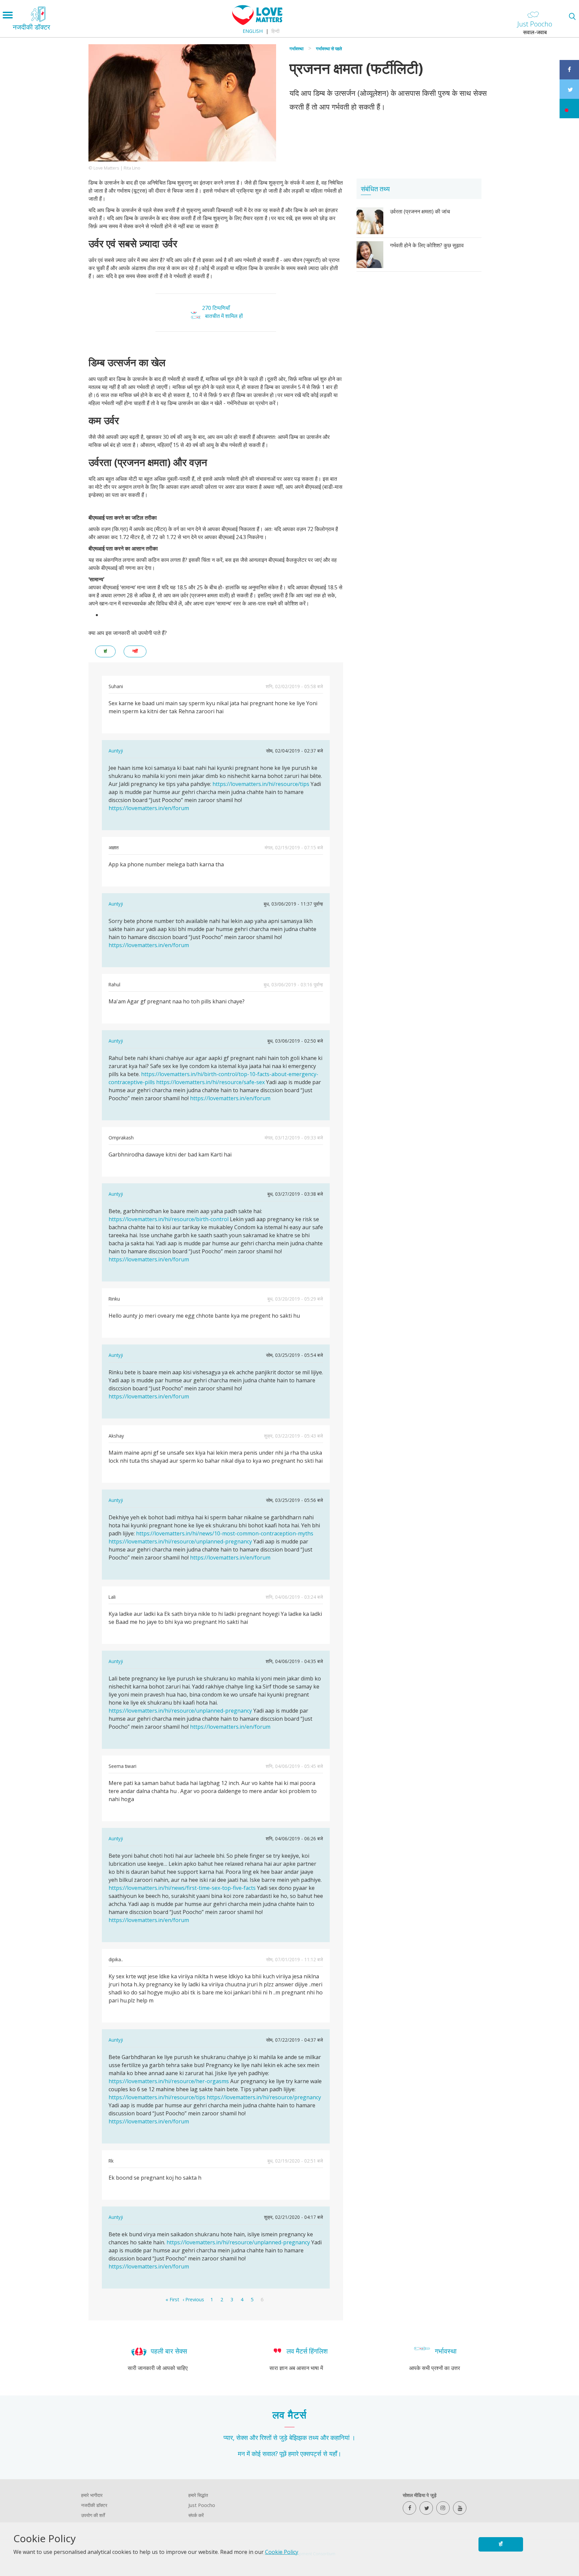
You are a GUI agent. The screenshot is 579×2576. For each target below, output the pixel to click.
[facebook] (409, 2508)
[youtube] (460, 2508)
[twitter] (426, 2508)
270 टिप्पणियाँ (216, 308)
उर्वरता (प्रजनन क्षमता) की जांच (420, 211)
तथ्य (314, 2437)
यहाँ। (335, 2454)
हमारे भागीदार (92, 2495)
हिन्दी (275, 31)
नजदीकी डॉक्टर (94, 2505)
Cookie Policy (282, 2552)
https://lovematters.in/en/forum (149, 808)
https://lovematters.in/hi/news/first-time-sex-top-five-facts (182, 1888)
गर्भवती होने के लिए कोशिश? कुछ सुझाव (427, 245)
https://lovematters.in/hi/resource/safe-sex (210, 1082)
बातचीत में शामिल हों (224, 316)
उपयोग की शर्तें (93, 2515)
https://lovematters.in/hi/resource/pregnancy (264, 2097)
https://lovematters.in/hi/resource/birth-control (169, 1219)
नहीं (135, 651)
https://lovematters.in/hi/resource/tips (261, 784)
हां (105, 651)
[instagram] (443, 2508)
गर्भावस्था (297, 49)
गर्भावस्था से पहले (329, 49)
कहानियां (340, 2437)
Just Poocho (202, 2505)
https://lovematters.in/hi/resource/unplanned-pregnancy (180, 1541)
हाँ (501, 2544)
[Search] (572, 16)
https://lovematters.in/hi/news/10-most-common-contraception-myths (225, 1533)
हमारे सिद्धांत (198, 2495)
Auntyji (116, 751)
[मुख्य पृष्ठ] (257, 23)
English (253, 31)
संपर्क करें (196, 2515)
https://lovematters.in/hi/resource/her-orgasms (169, 2081)
